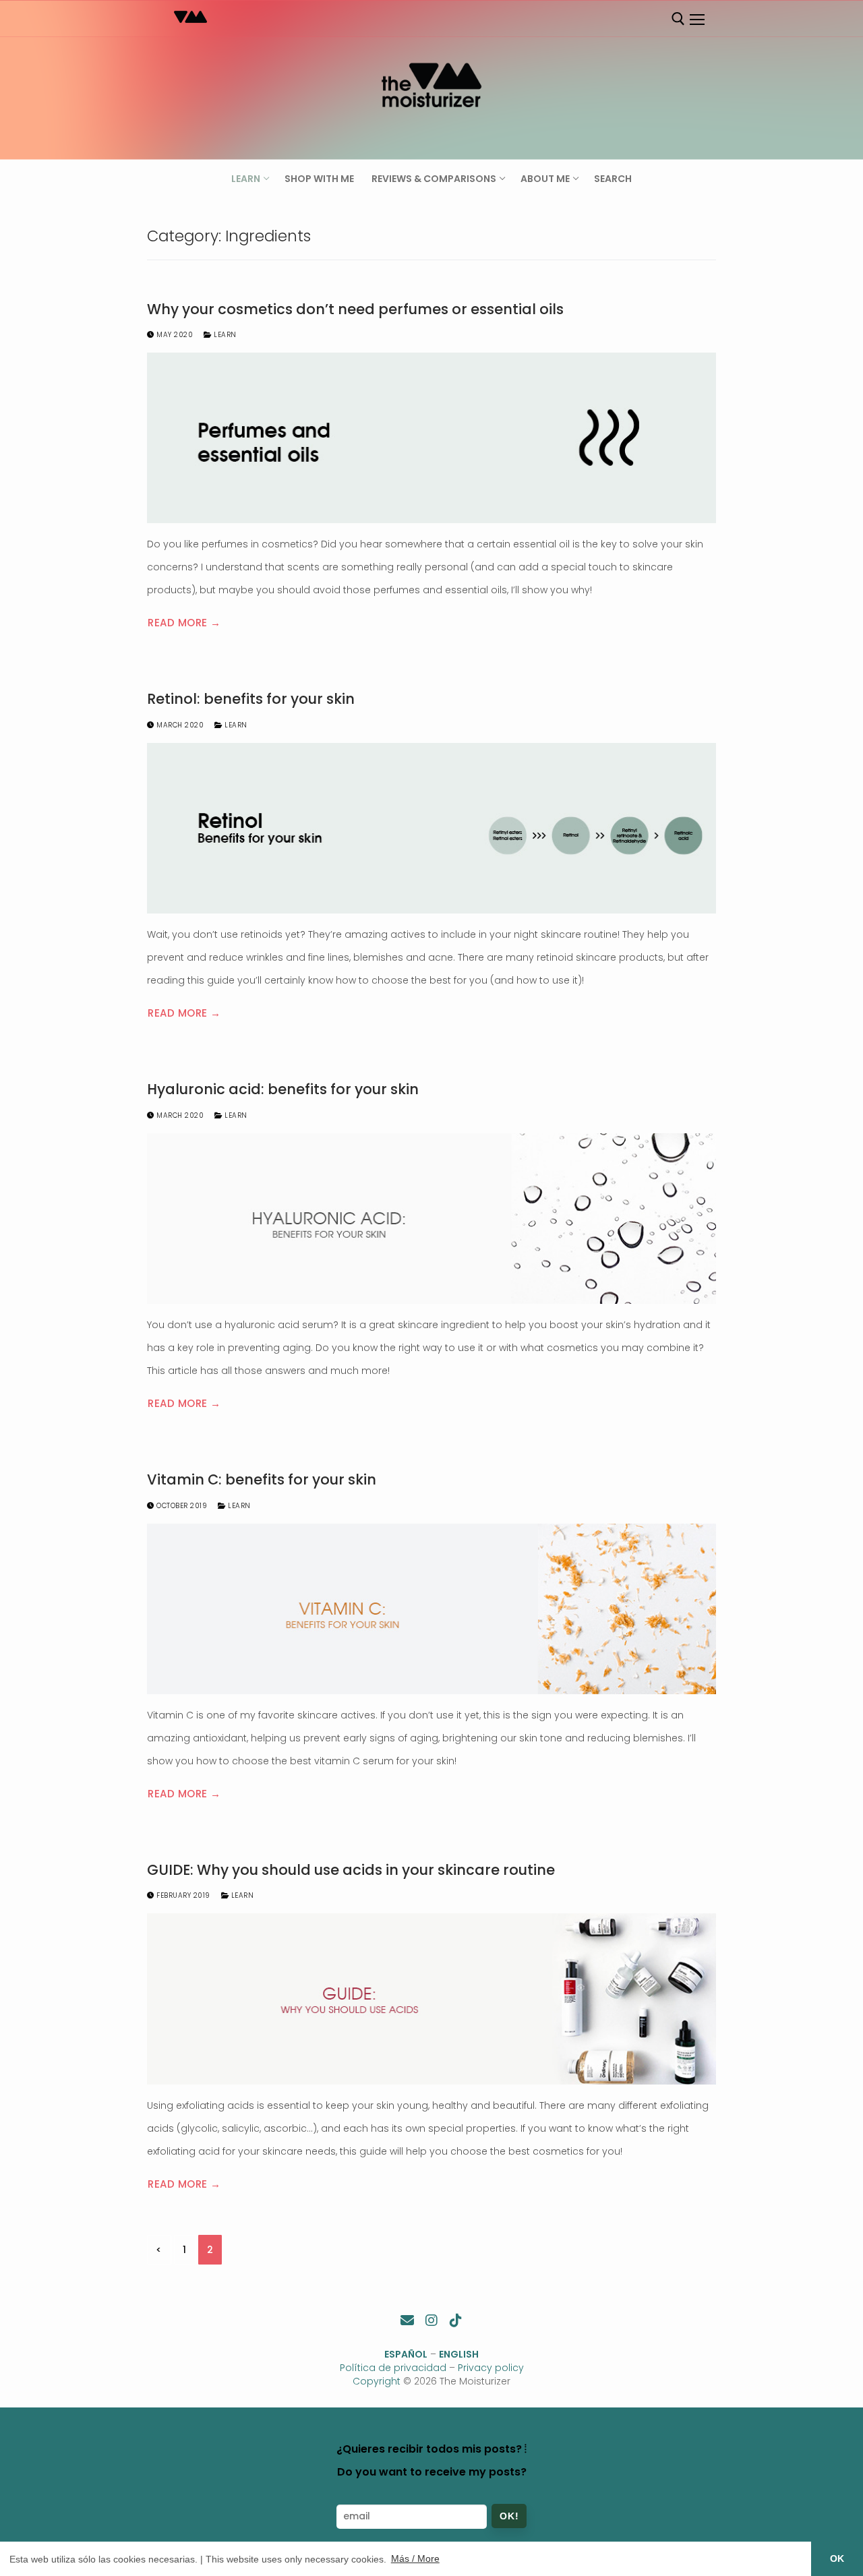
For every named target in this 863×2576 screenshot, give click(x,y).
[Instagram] (431, 2320)
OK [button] (837, 2558)
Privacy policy (491, 2368)
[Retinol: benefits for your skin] (431, 828)
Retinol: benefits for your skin (251, 699)
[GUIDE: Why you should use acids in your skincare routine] (431, 1999)
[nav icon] (696, 20)
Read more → (184, 623)
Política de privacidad (393, 2368)
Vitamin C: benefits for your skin (262, 1480)
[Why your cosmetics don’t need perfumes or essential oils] (431, 438)
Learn (224, 335)
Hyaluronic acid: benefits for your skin (283, 1089)
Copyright (377, 2381)
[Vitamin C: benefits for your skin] (431, 1609)
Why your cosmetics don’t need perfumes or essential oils (355, 309)
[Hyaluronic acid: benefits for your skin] (431, 1219)
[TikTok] (456, 2320)
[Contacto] (407, 2320)
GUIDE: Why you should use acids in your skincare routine (351, 1870)
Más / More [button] (415, 2558)
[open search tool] (678, 19)
